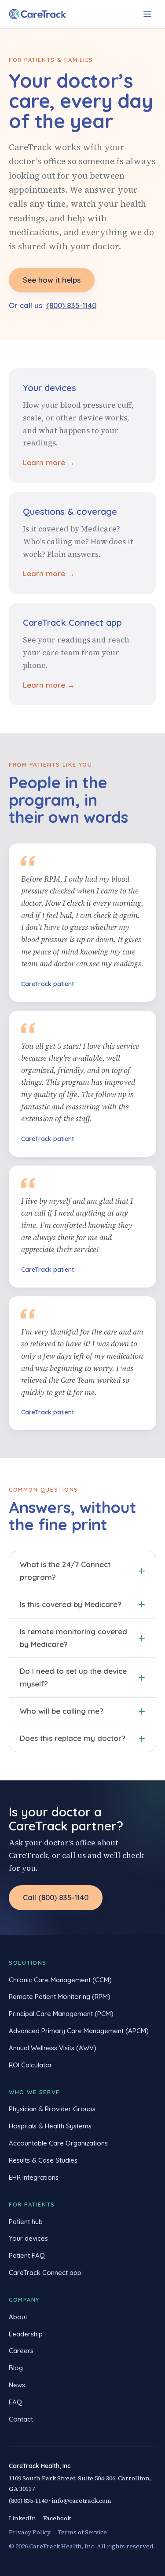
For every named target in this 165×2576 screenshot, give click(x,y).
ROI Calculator (31, 2065)
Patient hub (26, 2222)
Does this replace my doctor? (73, 1738)
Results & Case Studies (43, 2160)
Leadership (26, 2334)
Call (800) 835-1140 (56, 1897)
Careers (21, 2351)
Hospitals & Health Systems (50, 2126)
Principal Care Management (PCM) (61, 2014)
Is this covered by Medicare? (71, 1604)
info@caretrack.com (81, 2501)
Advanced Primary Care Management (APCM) (79, 2031)
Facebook (57, 2518)
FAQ (15, 2402)
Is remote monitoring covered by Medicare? (73, 1638)
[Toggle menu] (147, 14)
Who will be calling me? (62, 1711)
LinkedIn (22, 2518)
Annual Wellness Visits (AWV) (53, 2048)
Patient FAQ (27, 2255)
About (18, 2317)
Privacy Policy (30, 2532)
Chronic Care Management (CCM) (60, 1980)
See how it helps (52, 280)
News (17, 2385)
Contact (21, 2419)
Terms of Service (82, 2532)
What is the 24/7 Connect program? (65, 1571)
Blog (16, 2368)
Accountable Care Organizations (58, 2143)
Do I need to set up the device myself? (73, 1677)
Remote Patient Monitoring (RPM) (60, 1997)
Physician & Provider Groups (52, 2109)
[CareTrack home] (38, 14)
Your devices (28, 2238)
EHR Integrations (34, 2177)
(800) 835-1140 (71, 305)
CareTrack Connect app (45, 2273)
